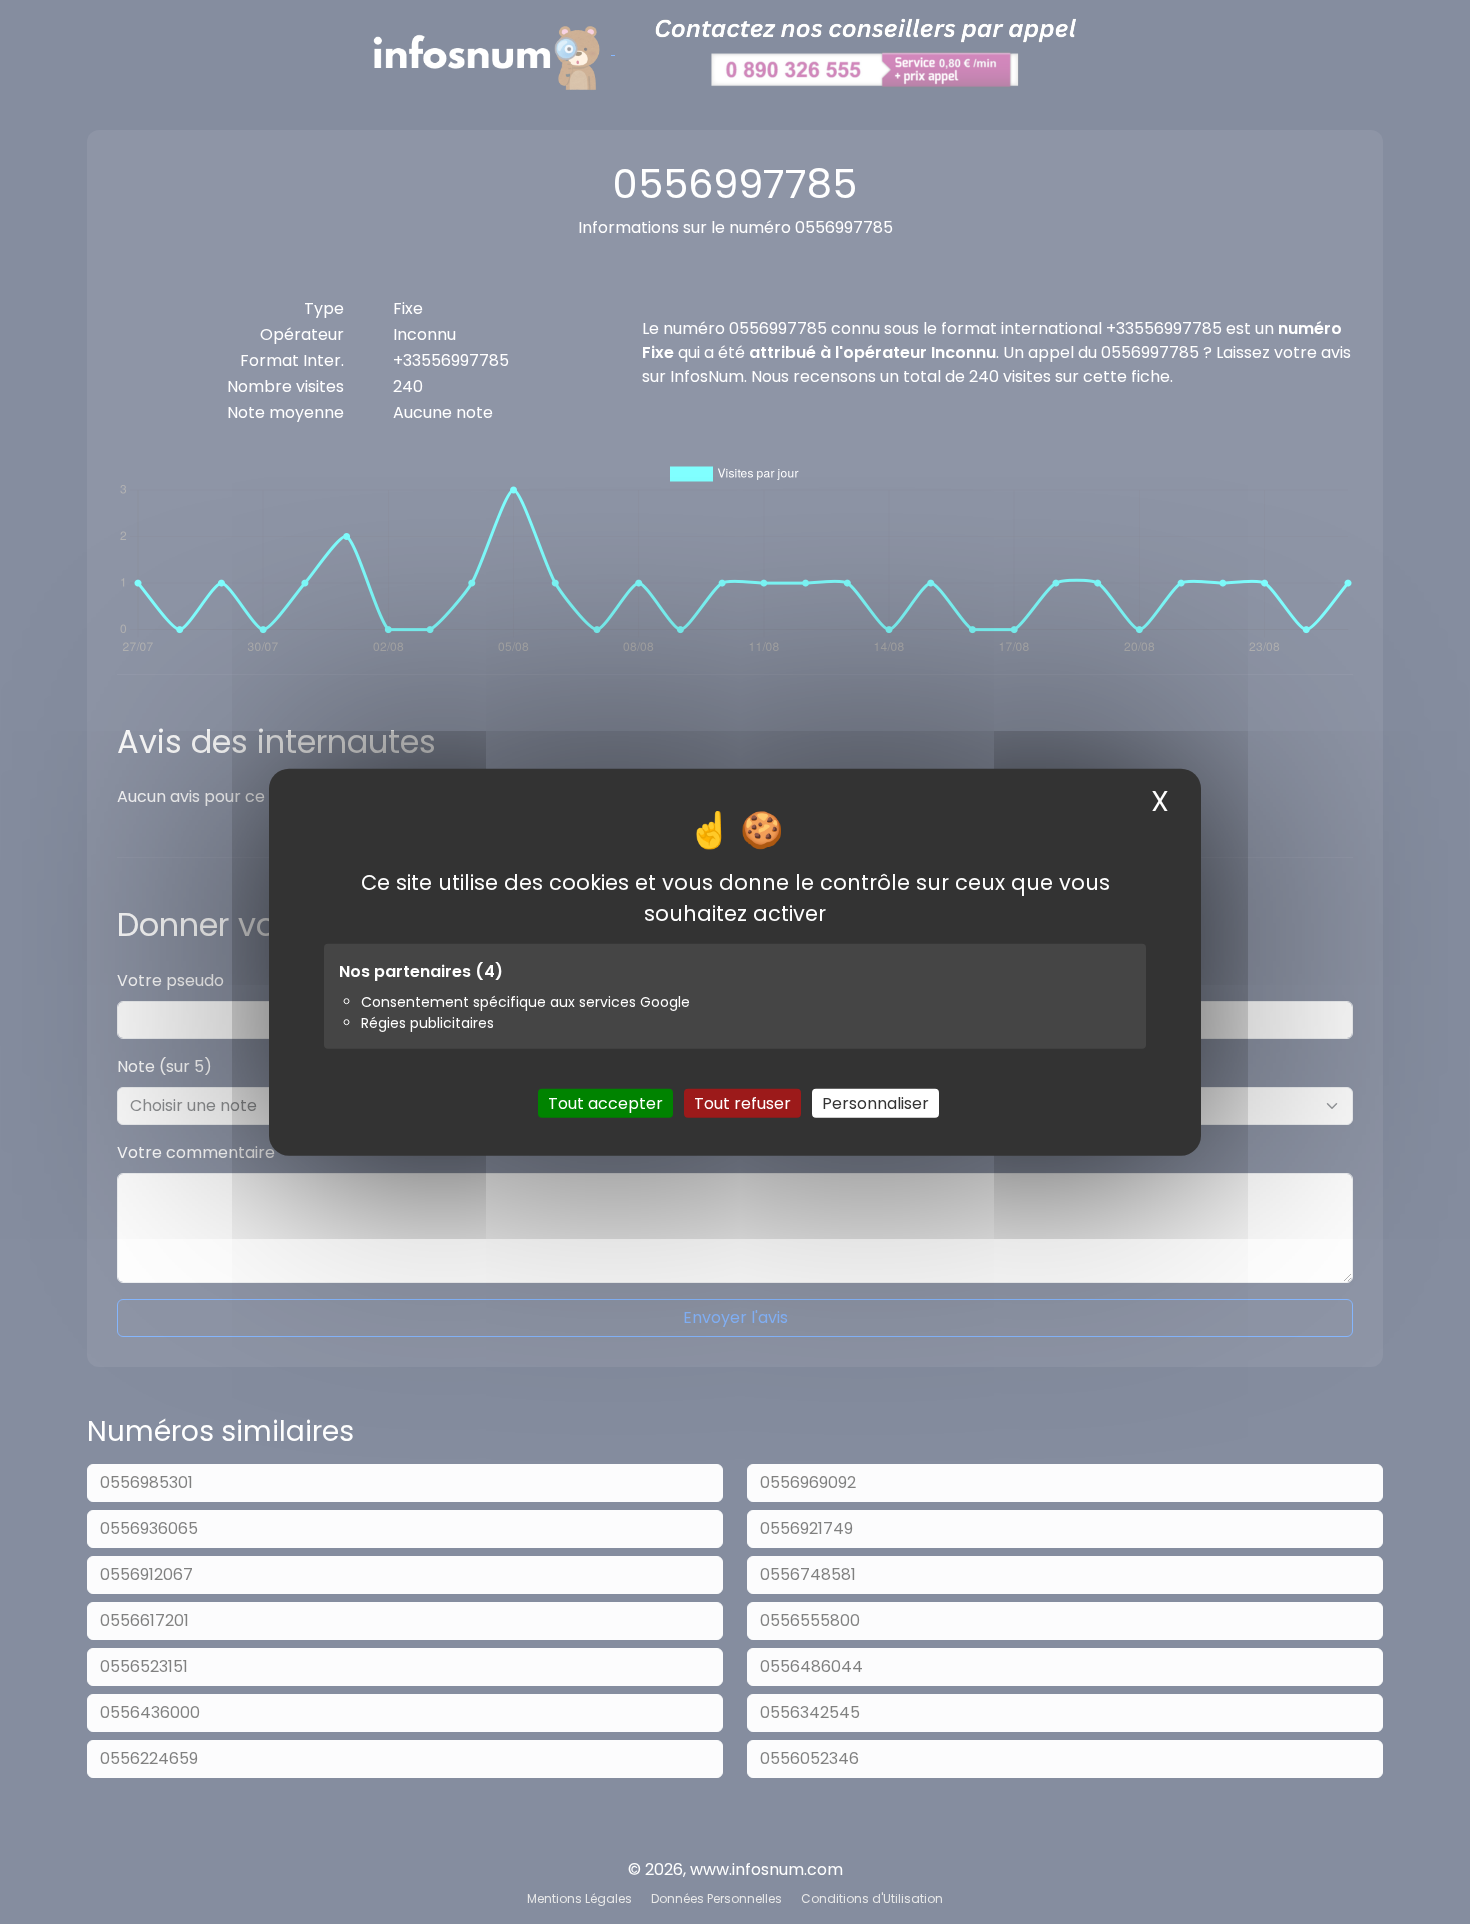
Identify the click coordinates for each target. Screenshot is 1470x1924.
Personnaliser (875, 1102)
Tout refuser (742, 1102)
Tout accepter (605, 1102)
